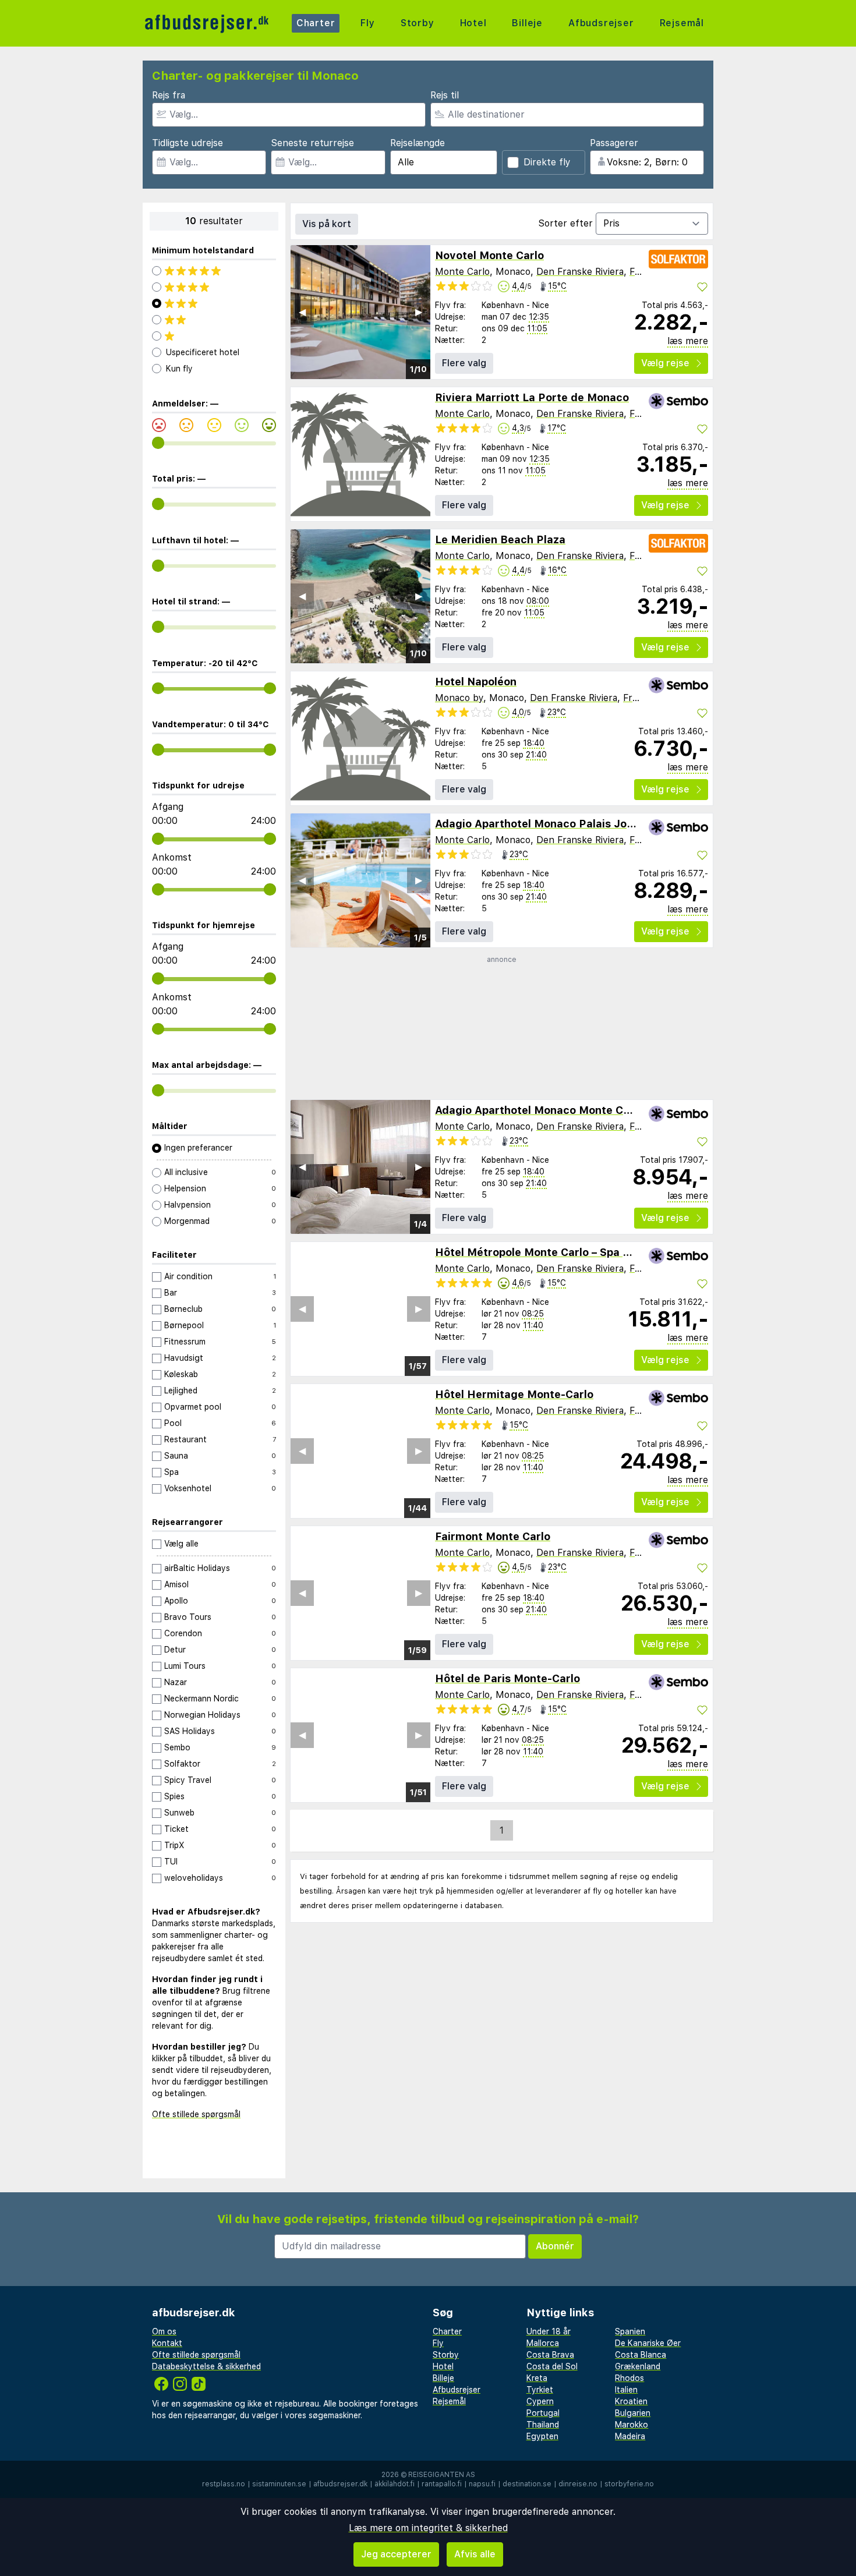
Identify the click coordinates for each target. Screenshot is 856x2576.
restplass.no (224, 2484)
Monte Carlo (462, 272)
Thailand (543, 2425)
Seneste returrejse (312, 143)
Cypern (540, 2401)
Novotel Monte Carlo (489, 255)
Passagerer (614, 143)
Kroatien (631, 2401)
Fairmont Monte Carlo (493, 1536)
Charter (316, 23)
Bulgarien (633, 2413)
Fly (367, 23)
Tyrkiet (540, 2390)
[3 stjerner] (214, 303)
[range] (158, 443)
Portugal (543, 2413)
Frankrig (641, 698)
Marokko (632, 2425)
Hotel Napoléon (476, 682)
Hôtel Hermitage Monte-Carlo (514, 1394)
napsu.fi (482, 2484)
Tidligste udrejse (188, 143)
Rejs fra (169, 95)
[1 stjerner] (214, 336)
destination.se (527, 2484)
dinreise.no (578, 2484)
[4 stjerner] (214, 287)
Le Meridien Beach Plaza (500, 539)
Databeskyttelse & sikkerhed (206, 2366)
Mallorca (543, 2343)
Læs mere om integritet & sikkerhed (428, 2528)
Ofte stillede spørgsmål (196, 2114)
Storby (418, 23)
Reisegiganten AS (442, 2475)
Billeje (527, 23)
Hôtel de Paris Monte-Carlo (507, 1678)
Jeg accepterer (396, 2554)
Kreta (537, 2378)
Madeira (630, 2436)
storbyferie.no (629, 2484)
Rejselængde (418, 143)
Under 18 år (549, 2331)
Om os (164, 2331)
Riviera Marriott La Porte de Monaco (532, 397)
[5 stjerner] (214, 271)
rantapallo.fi (442, 2484)
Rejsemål (682, 23)
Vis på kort (327, 224)
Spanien (630, 2331)
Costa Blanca (641, 2355)
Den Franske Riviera (580, 272)
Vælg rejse (665, 363)
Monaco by (459, 698)
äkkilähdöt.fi (395, 2484)
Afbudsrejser (601, 23)
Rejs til (445, 95)
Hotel (473, 23)
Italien (626, 2390)
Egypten (542, 2436)
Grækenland (638, 2366)
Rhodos (629, 2378)
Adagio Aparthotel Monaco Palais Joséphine (551, 824)
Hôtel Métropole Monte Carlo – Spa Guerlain (551, 1252)
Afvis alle (475, 2554)
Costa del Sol (552, 2366)
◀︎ (302, 312)
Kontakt (167, 2343)
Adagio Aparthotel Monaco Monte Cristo (541, 1110)
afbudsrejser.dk (340, 2484)
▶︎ (419, 312)
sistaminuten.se (279, 2484)
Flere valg (464, 363)
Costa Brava (550, 2355)
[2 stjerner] (214, 320)
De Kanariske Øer (648, 2343)
